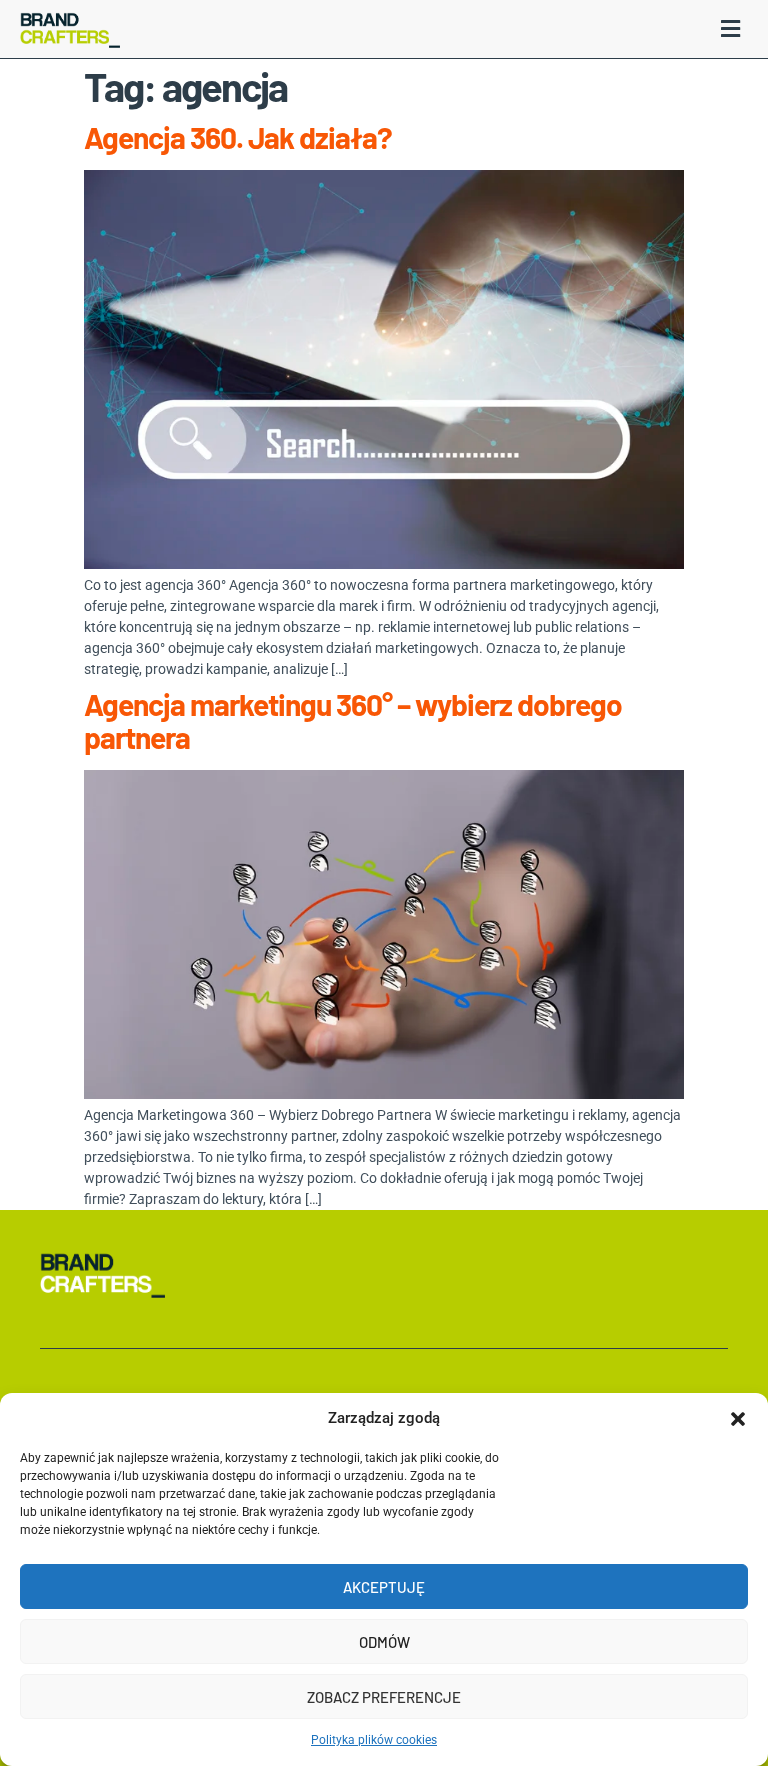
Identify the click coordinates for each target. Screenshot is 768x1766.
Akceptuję (384, 1587)
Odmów (384, 1642)
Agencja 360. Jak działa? (238, 137)
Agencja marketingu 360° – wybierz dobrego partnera (353, 720)
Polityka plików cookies (374, 1740)
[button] (738, 1419)
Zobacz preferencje (384, 1697)
